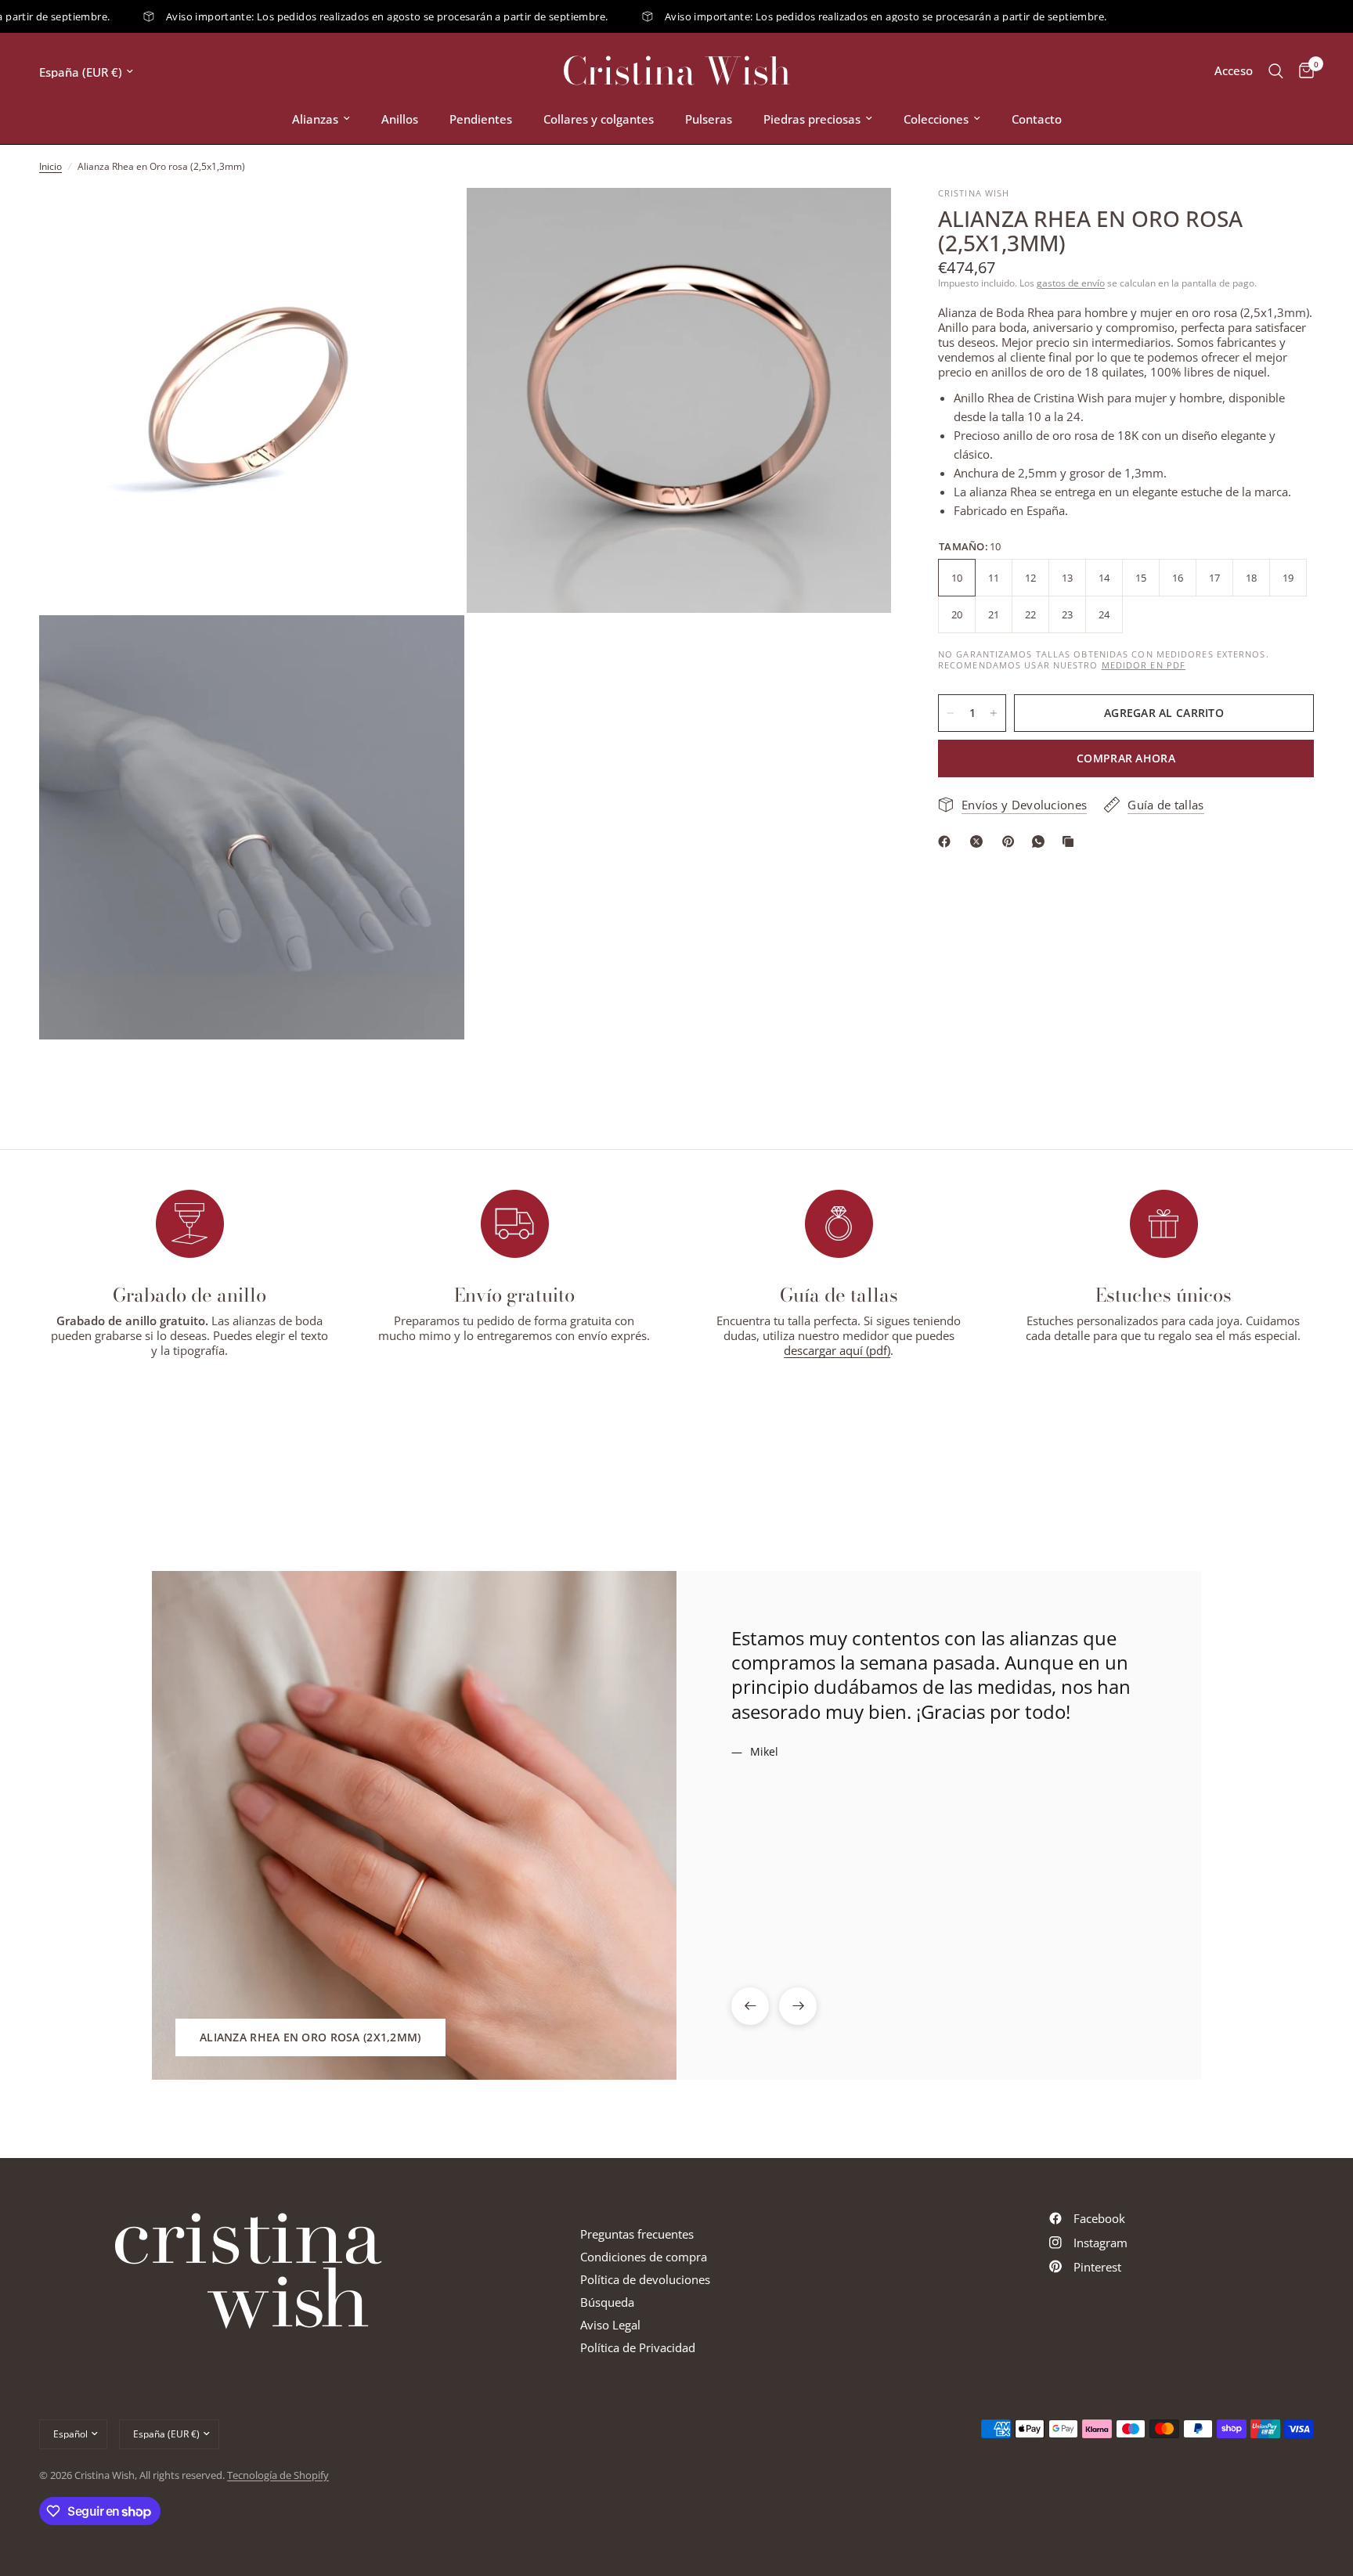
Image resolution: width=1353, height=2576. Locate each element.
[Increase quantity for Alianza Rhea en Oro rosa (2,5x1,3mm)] (994, 713)
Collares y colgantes (599, 119)
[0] (1302, 71)
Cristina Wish (676, 71)
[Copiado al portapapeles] (1071, 841)
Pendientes (481, 119)
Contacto (1037, 119)
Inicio (51, 166)
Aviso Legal (610, 2325)
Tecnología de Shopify (278, 2475)
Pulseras (709, 119)
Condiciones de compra (644, 2257)
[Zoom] (431, 221)
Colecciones (936, 119)
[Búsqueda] (1276, 71)
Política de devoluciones (645, 2279)
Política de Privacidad (638, 2347)
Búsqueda (607, 2302)
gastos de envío (1071, 283)
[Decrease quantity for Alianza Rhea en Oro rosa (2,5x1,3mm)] (951, 713)
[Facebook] (947, 841)
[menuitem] (321, 119)
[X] (980, 841)
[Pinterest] (1012, 841)
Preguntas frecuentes (637, 2234)
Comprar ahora (1126, 758)
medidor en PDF (1144, 665)
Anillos (400, 119)
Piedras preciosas (812, 119)
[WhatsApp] (1041, 841)
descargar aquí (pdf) (837, 1350)
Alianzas (315, 119)
